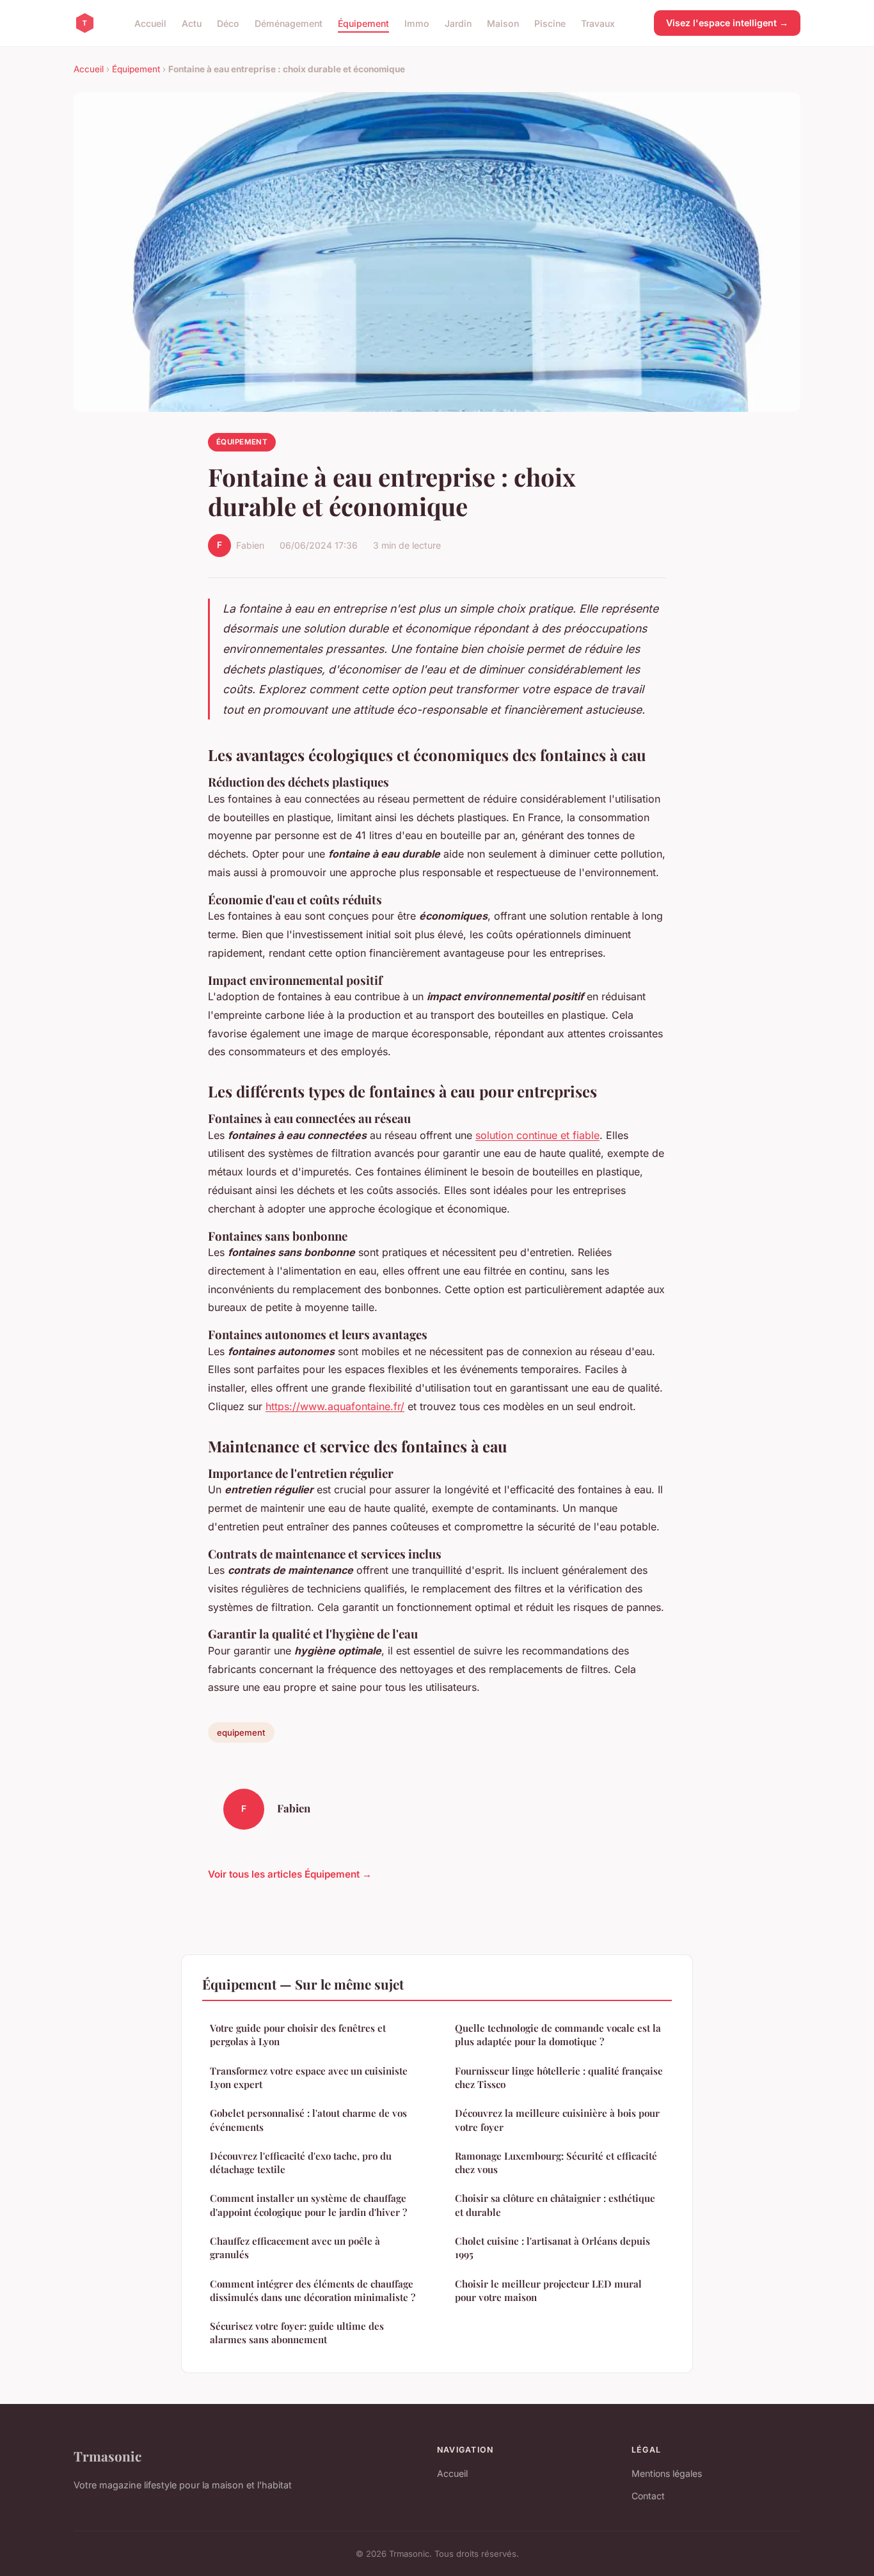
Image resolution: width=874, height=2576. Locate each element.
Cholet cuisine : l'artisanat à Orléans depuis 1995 (552, 2248)
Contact (648, 2496)
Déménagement (289, 23)
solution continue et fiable (537, 1135)
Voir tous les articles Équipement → (290, 1874)
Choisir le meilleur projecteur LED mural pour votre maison (548, 2290)
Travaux (598, 23)
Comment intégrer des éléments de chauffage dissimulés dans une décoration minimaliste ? (313, 2290)
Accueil (150, 23)
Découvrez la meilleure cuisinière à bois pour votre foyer (557, 2120)
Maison (503, 23)
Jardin (458, 23)
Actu (192, 23)
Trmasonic (107, 2456)
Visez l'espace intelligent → (727, 23)
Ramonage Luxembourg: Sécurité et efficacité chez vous (556, 2163)
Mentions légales (667, 2473)
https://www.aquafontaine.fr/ (335, 1406)
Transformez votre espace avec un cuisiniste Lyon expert (309, 2077)
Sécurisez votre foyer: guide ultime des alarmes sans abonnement (297, 2333)
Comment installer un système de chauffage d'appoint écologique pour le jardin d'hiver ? (308, 2205)
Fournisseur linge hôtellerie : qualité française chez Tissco (559, 2077)
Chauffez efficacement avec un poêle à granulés (295, 2248)
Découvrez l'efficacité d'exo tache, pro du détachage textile (301, 2163)
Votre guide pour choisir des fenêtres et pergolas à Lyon (298, 2035)
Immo (417, 23)
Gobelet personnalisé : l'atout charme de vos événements (308, 2120)
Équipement (363, 23)
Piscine (550, 23)
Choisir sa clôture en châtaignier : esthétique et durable (555, 2205)
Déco (228, 23)
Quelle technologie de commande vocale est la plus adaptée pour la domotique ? (558, 2035)
